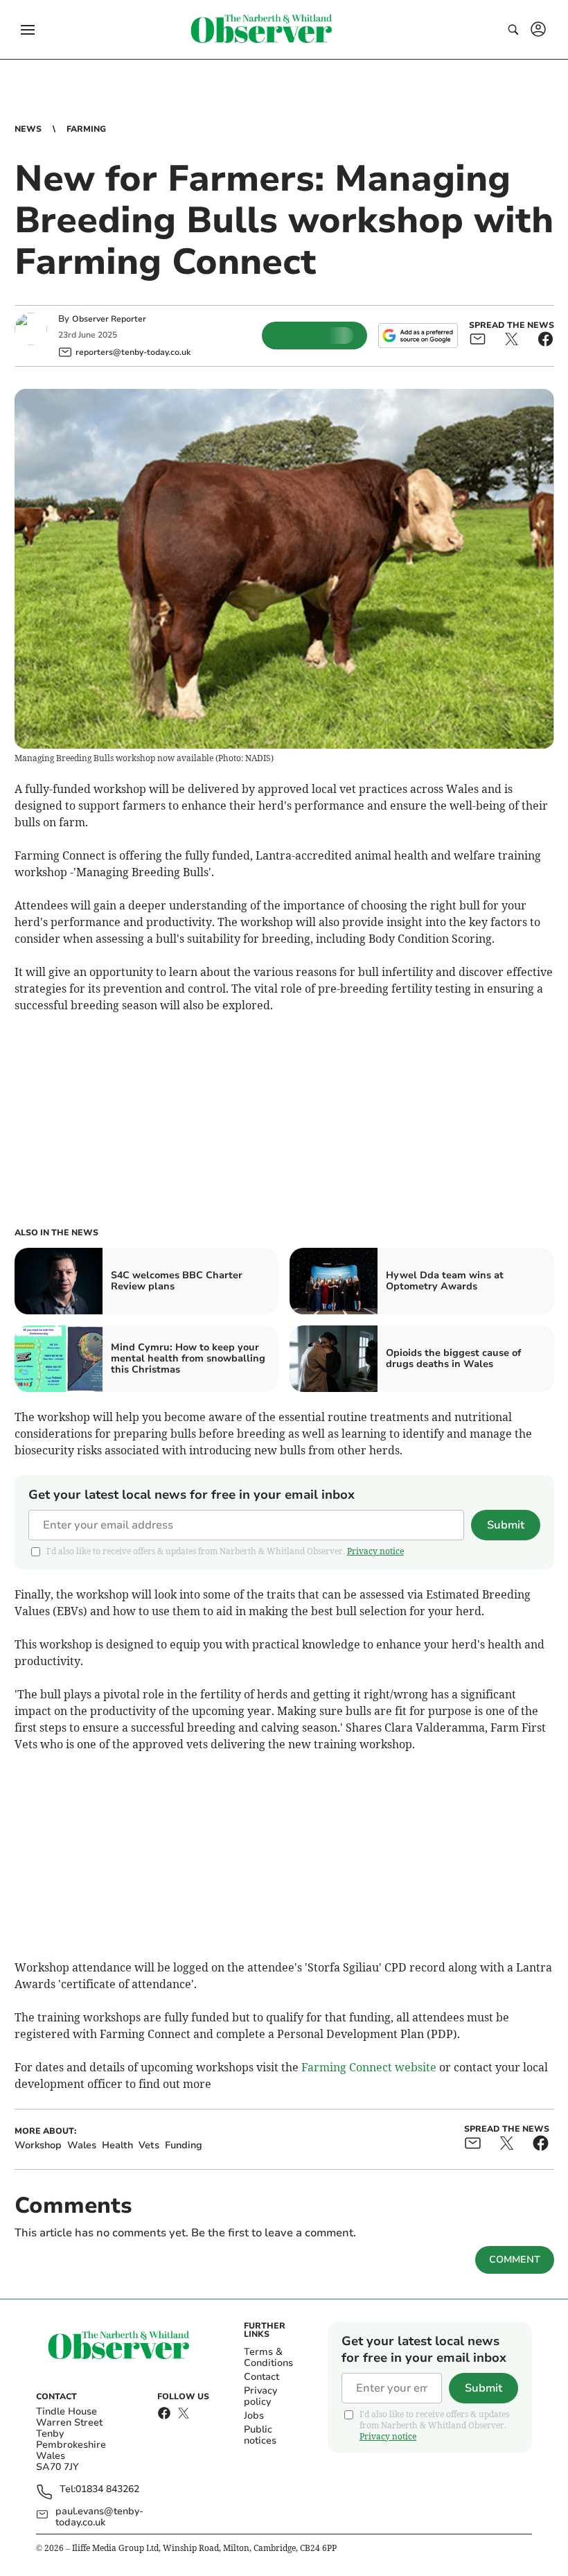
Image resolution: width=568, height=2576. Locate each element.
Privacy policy (260, 2396)
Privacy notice (375, 1551)
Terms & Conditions (268, 2357)
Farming (86, 129)
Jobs (254, 2416)
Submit (506, 1525)
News (28, 129)
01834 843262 (107, 2490)
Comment (515, 2260)
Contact (261, 2377)
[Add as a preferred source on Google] (418, 336)
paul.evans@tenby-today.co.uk (99, 2517)
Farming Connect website (369, 2067)
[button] (28, 30)
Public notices (260, 2435)
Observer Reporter (109, 319)
